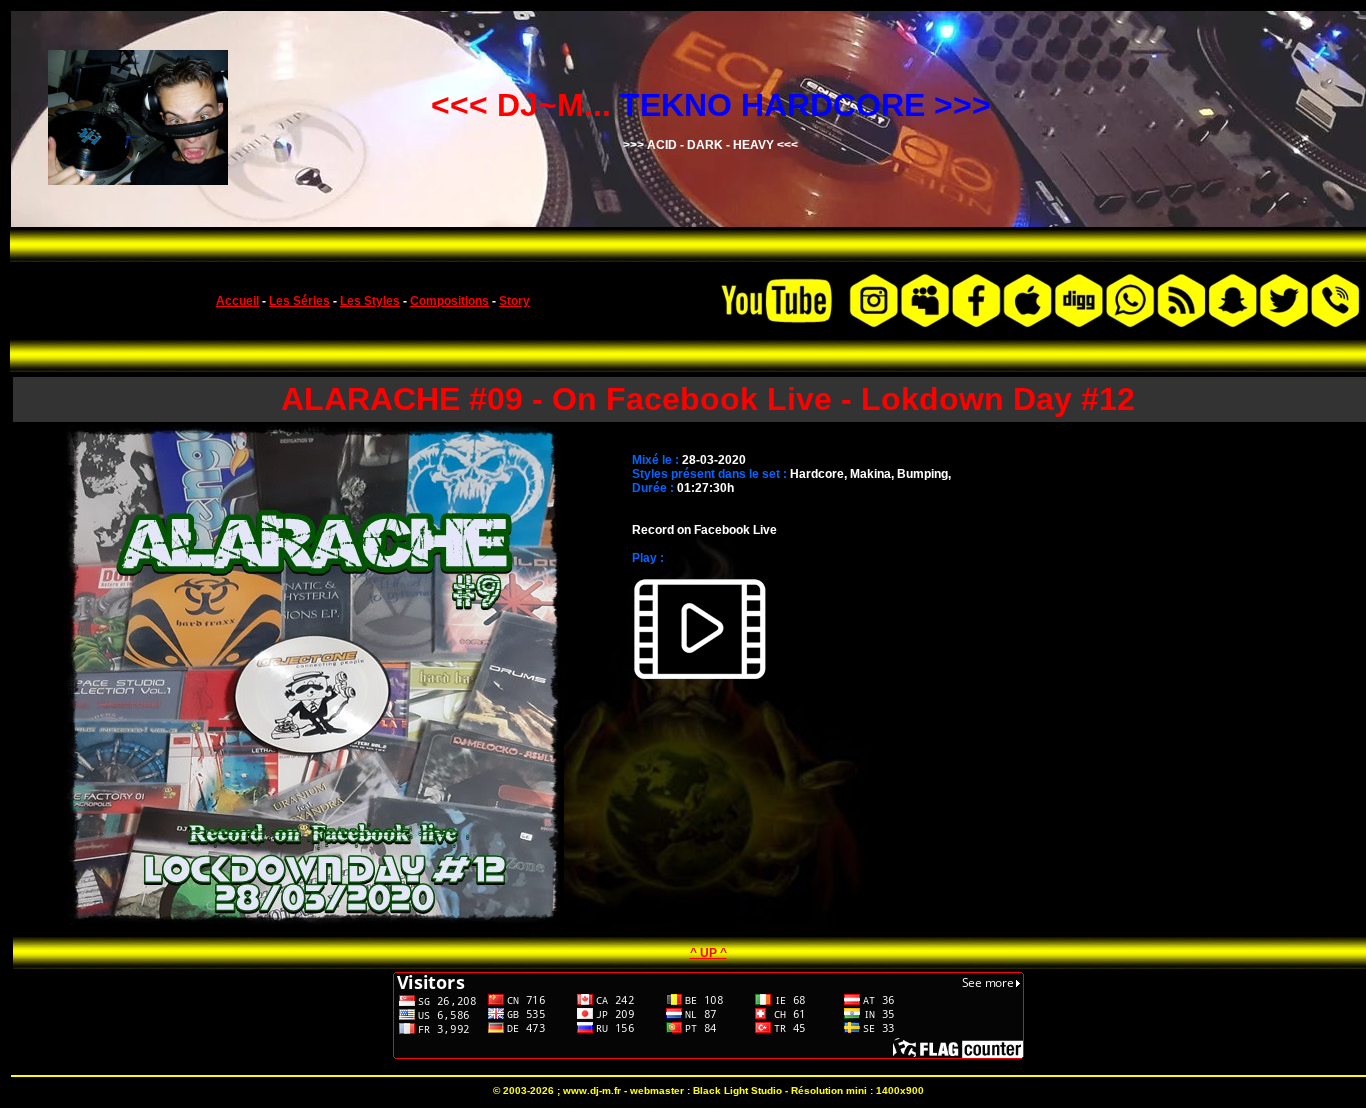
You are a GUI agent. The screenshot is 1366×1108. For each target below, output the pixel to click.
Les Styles (370, 301)
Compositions (449, 301)
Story (514, 301)
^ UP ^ (708, 953)
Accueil (237, 301)
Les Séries (299, 301)
